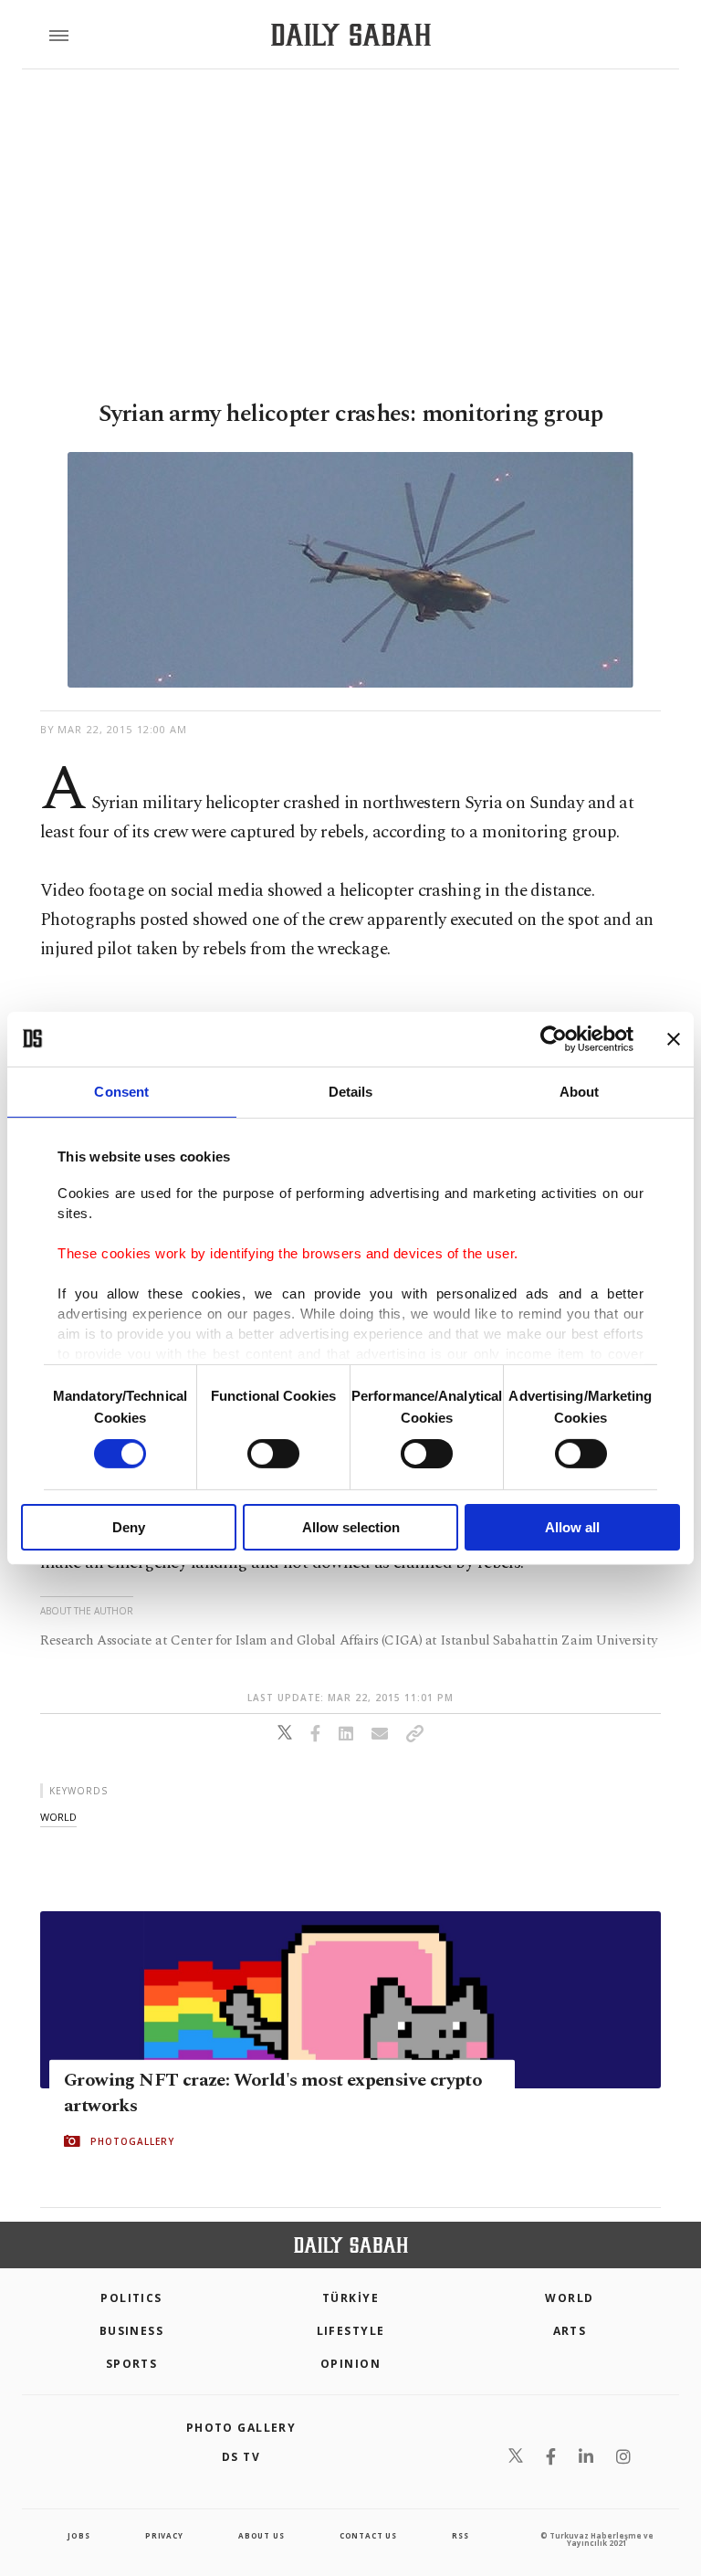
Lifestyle (351, 2331)
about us (261, 2535)
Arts (570, 2331)
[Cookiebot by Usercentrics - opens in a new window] (554, 1038)
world (58, 1817)
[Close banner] (674, 1038)
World (569, 2298)
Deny (129, 1527)
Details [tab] (351, 1091)
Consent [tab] (121, 1091)
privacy (164, 2535)
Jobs (78, 2535)
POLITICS (131, 2298)
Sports (132, 2364)
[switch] (273, 1454)
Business (132, 2331)
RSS (460, 2535)
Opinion (350, 2364)
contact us (368, 2535)
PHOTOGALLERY (132, 2141)
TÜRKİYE (350, 2298)
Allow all (572, 1527)
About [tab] (580, 1091)
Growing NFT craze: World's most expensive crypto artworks (273, 2093)
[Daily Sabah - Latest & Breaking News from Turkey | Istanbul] (351, 35)
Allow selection (351, 1527)
